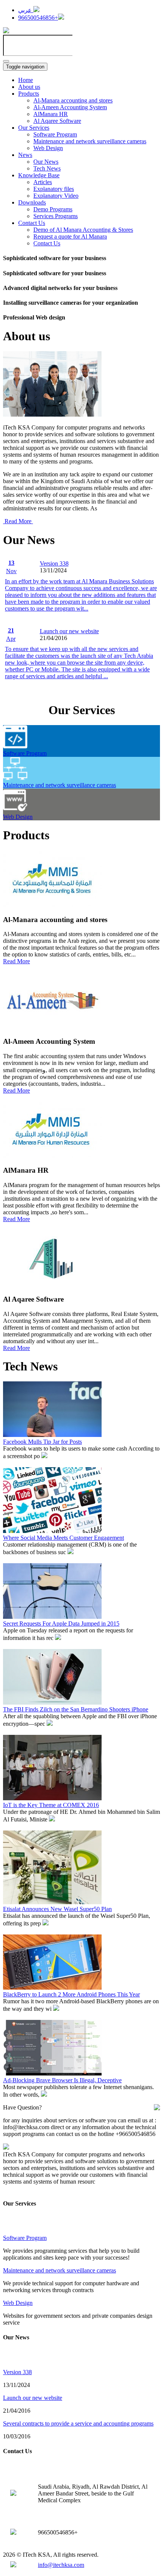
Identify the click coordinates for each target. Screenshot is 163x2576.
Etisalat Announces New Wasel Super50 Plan (57, 1909)
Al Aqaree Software (57, 121)
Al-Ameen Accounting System (70, 107)
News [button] (25, 155)
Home (26, 80)
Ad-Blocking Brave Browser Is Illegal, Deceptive (62, 2080)
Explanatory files (54, 189)
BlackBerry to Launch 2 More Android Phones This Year (71, 1994)
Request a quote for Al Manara (70, 236)
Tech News (47, 168)
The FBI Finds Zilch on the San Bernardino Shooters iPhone (76, 1709)
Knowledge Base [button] (39, 175)
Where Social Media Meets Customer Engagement (63, 1538)
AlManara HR (51, 114)
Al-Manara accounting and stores (73, 100)
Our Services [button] (34, 128)
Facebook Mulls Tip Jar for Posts (42, 1442)
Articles (43, 182)
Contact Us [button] (32, 223)
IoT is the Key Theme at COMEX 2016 (51, 1805)
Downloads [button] (32, 202)
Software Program (55, 134)
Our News (46, 162)
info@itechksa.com (61, 2565)
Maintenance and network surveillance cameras (90, 141)
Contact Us (47, 243)
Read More (18, 521)
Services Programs (56, 216)
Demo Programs (53, 209)
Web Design (48, 148)
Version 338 (54, 563)
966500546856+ (38, 18)
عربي (26, 10)
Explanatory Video (56, 196)
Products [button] (29, 94)
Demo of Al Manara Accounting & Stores (83, 230)
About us (29, 87)
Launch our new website (69, 631)
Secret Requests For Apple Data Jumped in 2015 (61, 1624)
